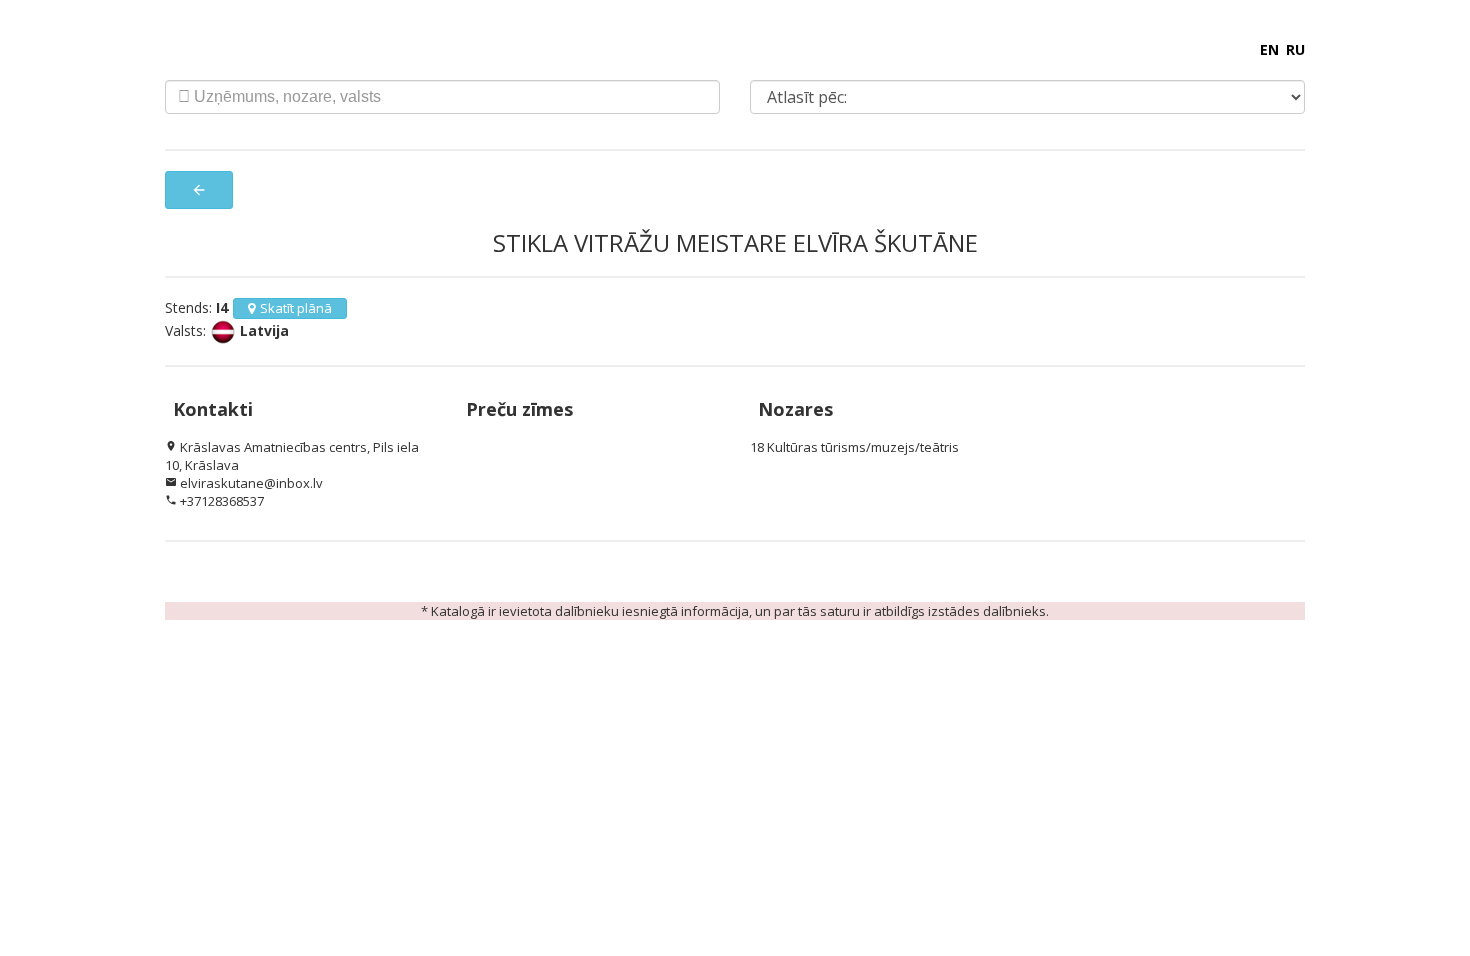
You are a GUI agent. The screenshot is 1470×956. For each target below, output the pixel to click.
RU (1295, 49)
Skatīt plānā (296, 308)
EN (1269, 49)
